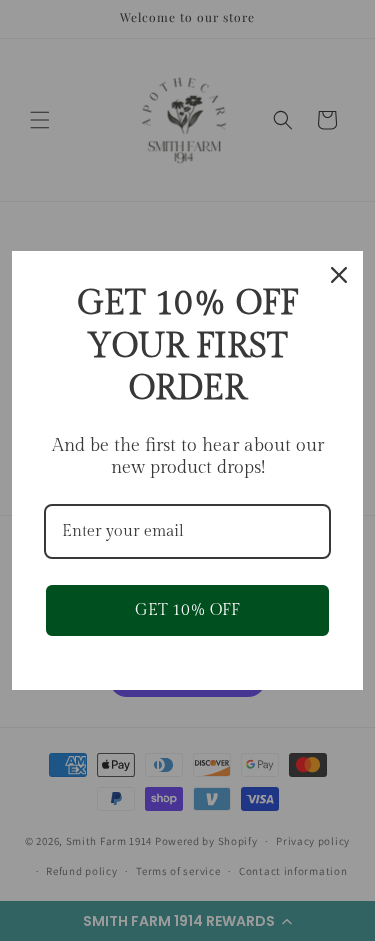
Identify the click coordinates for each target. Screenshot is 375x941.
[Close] (339, 275)
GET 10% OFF (187, 610)
